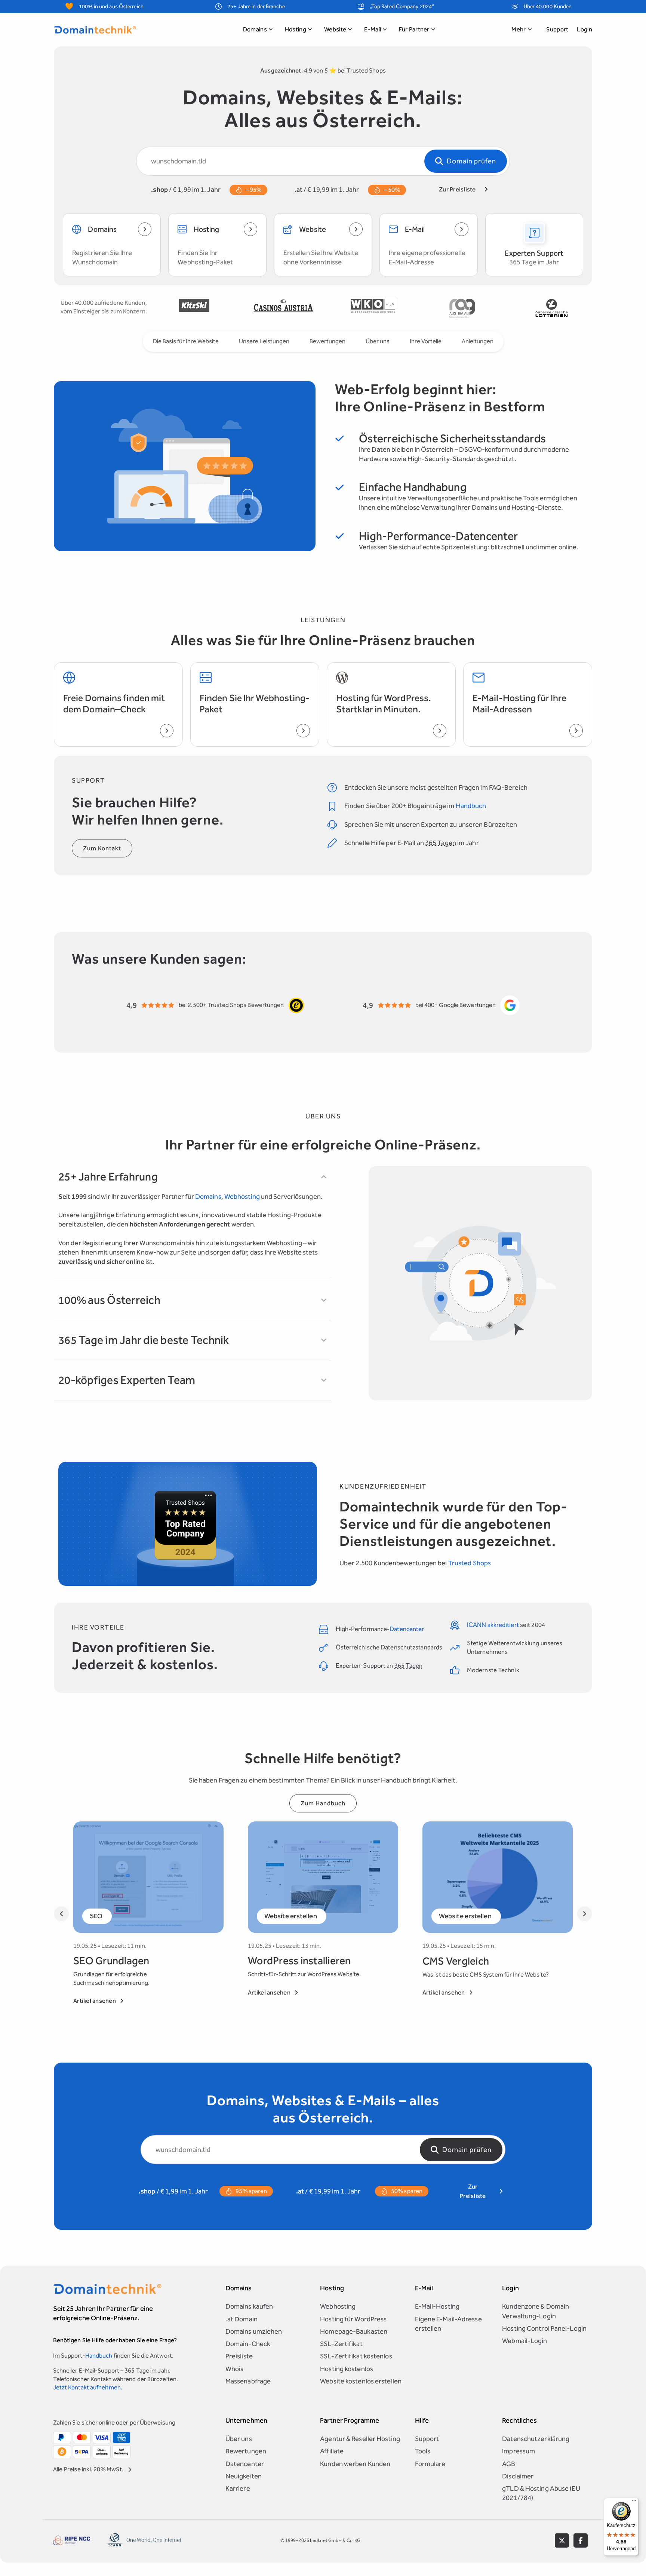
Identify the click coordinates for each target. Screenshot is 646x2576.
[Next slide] (585, 1914)
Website (335, 29)
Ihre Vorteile (426, 341)
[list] (373, 308)
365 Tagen (441, 843)
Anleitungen (478, 341)
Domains (255, 29)
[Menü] (634, 2502)
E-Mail (373, 29)
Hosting (296, 29)
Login (585, 29)
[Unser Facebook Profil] (581, 2540)
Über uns (378, 341)
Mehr (519, 29)
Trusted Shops (470, 1563)
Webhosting (242, 1197)
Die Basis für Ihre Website (186, 341)
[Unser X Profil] (562, 2540)
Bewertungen (327, 341)
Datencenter (407, 1629)
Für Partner (414, 29)
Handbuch (471, 806)
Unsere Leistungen (264, 341)
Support (557, 29)
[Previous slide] (61, 1914)
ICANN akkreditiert (493, 1625)
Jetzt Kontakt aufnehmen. (88, 2387)
